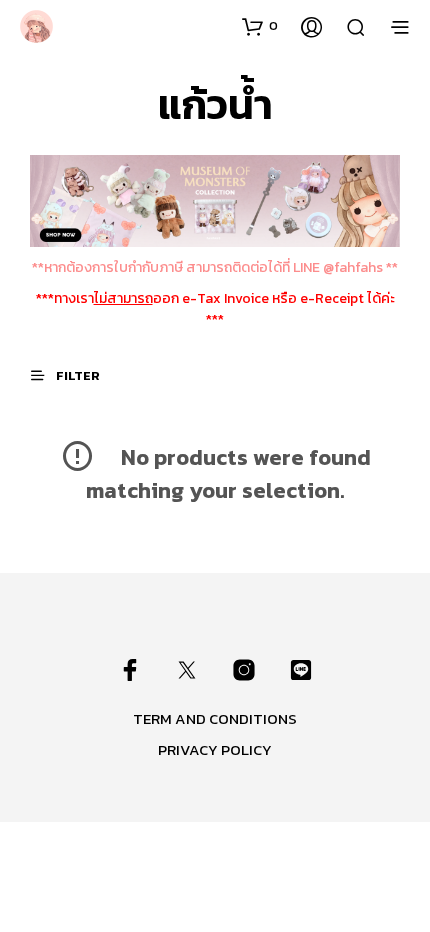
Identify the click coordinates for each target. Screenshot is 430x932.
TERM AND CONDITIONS (215, 718)
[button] (260, 26)
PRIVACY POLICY (215, 749)
